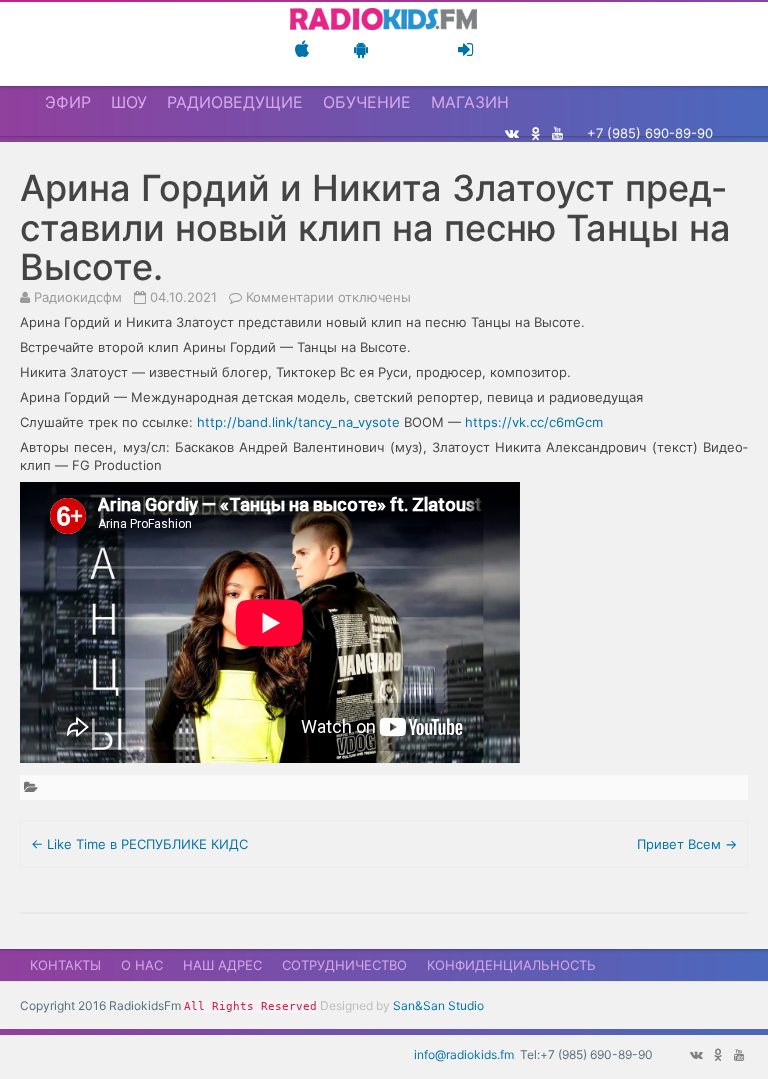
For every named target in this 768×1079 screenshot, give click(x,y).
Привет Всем (687, 844)
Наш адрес (222, 965)
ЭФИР (68, 102)
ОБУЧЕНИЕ (367, 102)
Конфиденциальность (511, 965)
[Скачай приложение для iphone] (302, 49)
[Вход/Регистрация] (465, 49)
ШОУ (129, 102)
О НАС (142, 965)
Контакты (65, 965)
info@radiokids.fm (464, 1054)
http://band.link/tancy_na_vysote (298, 422)
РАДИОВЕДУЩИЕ (235, 102)
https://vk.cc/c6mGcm (534, 422)
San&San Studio (438, 1005)
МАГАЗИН (470, 102)
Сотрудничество (344, 965)
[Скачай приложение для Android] (361, 49)
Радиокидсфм (78, 297)
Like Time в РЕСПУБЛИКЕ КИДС (139, 844)
